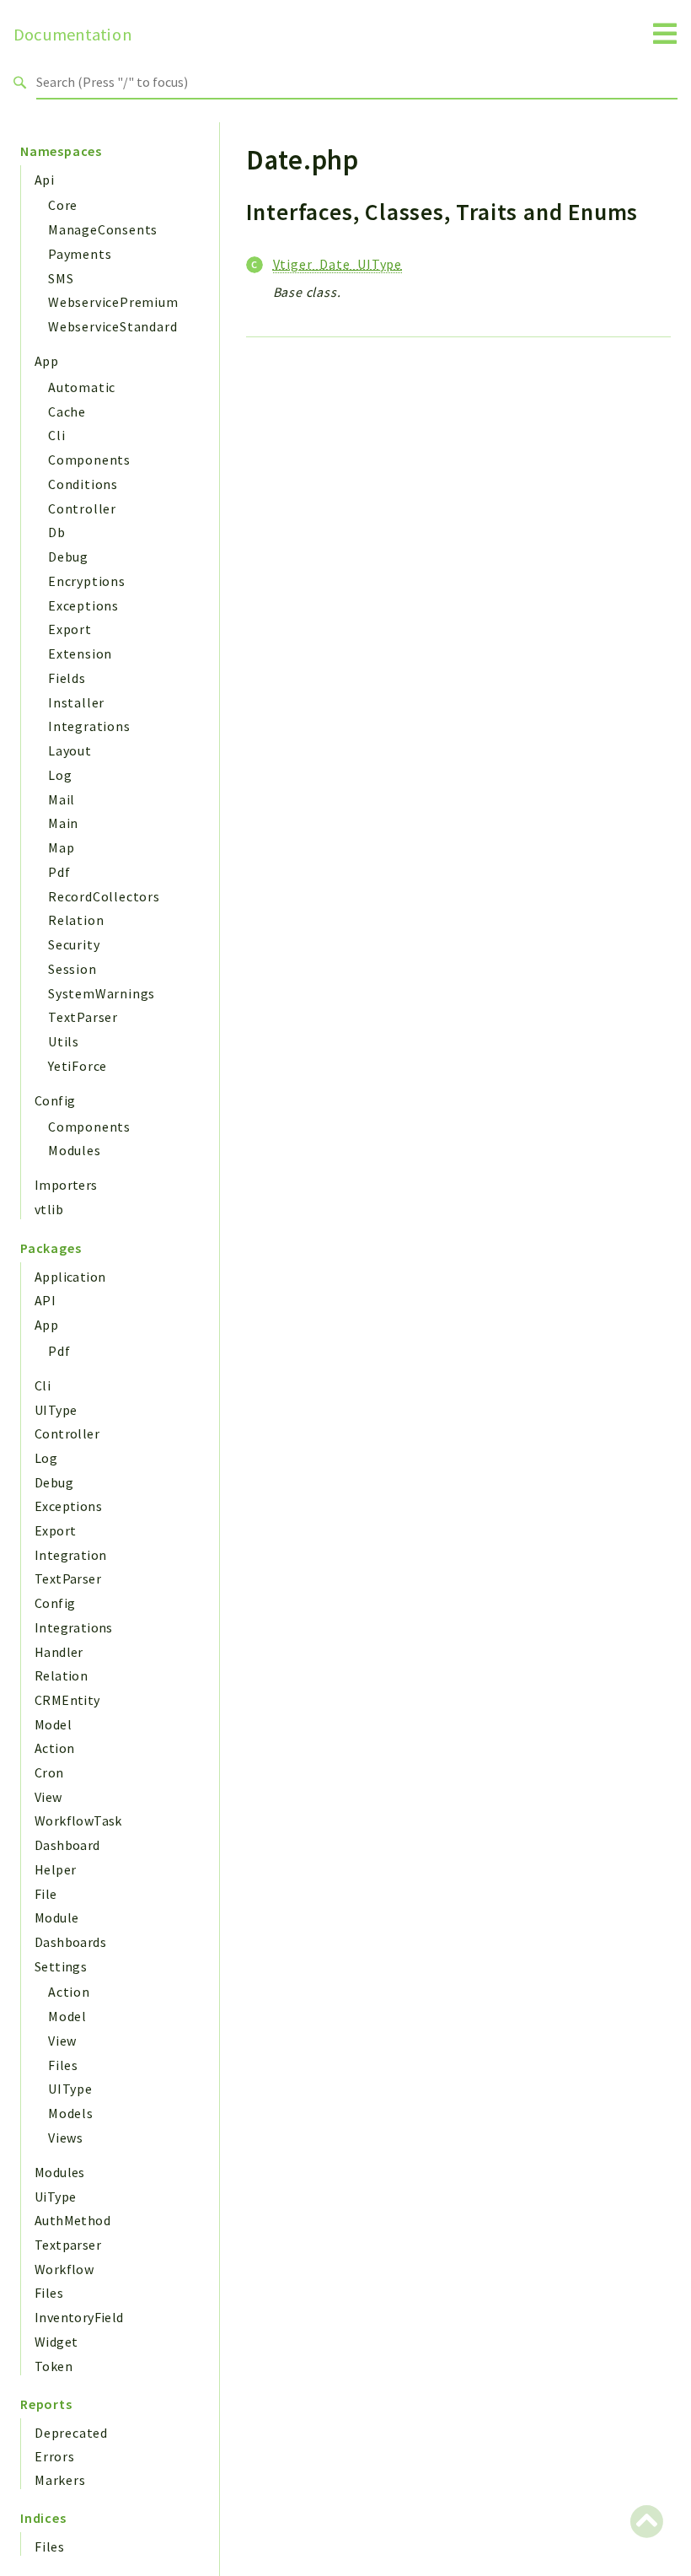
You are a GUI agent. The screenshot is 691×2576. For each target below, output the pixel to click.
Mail (62, 799)
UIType (56, 1410)
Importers (66, 1185)
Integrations (89, 726)
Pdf (59, 872)
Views (66, 2138)
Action (54, 1748)
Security (74, 944)
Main (63, 823)
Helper (55, 1869)
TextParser (83, 1017)
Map (61, 847)
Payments (80, 254)
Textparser (68, 2245)
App (46, 361)
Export (70, 629)
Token (54, 2366)
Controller (82, 508)
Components (89, 460)
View (48, 1797)
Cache (67, 411)
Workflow (64, 2269)
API (45, 1300)
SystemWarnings (102, 993)
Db (57, 532)
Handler (59, 1652)
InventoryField (79, 2317)
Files (63, 2065)
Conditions (83, 484)
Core (63, 205)
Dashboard (67, 1845)
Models (71, 2113)
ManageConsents (103, 229)
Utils (64, 1041)
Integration (70, 1555)
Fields (67, 678)
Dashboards (70, 1942)
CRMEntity (67, 1700)
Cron (49, 1772)
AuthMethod (72, 2220)
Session (72, 969)
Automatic (82, 387)
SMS (61, 278)
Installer (76, 702)
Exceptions (83, 605)
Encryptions (87, 581)
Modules (75, 1150)
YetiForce (78, 1066)
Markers (60, 2480)
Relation (76, 920)
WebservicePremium (113, 302)
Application (70, 1277)
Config (55, 1100)
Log (60, 775)
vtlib (49, 1209)
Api (44, 180)
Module (56, 1917)
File (46, 1894)
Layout (70, 750)
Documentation (73, 35)
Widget (56, 2342)
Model (53, 1724)
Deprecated (71, 2433)
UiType (55, 2197)
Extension (80, 653)
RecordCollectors (104, 896)
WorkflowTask (78, 1820)
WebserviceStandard (112, 326)
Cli (56, 435)
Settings (61, 1966)
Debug (68, 557)
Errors (55, 2456)
